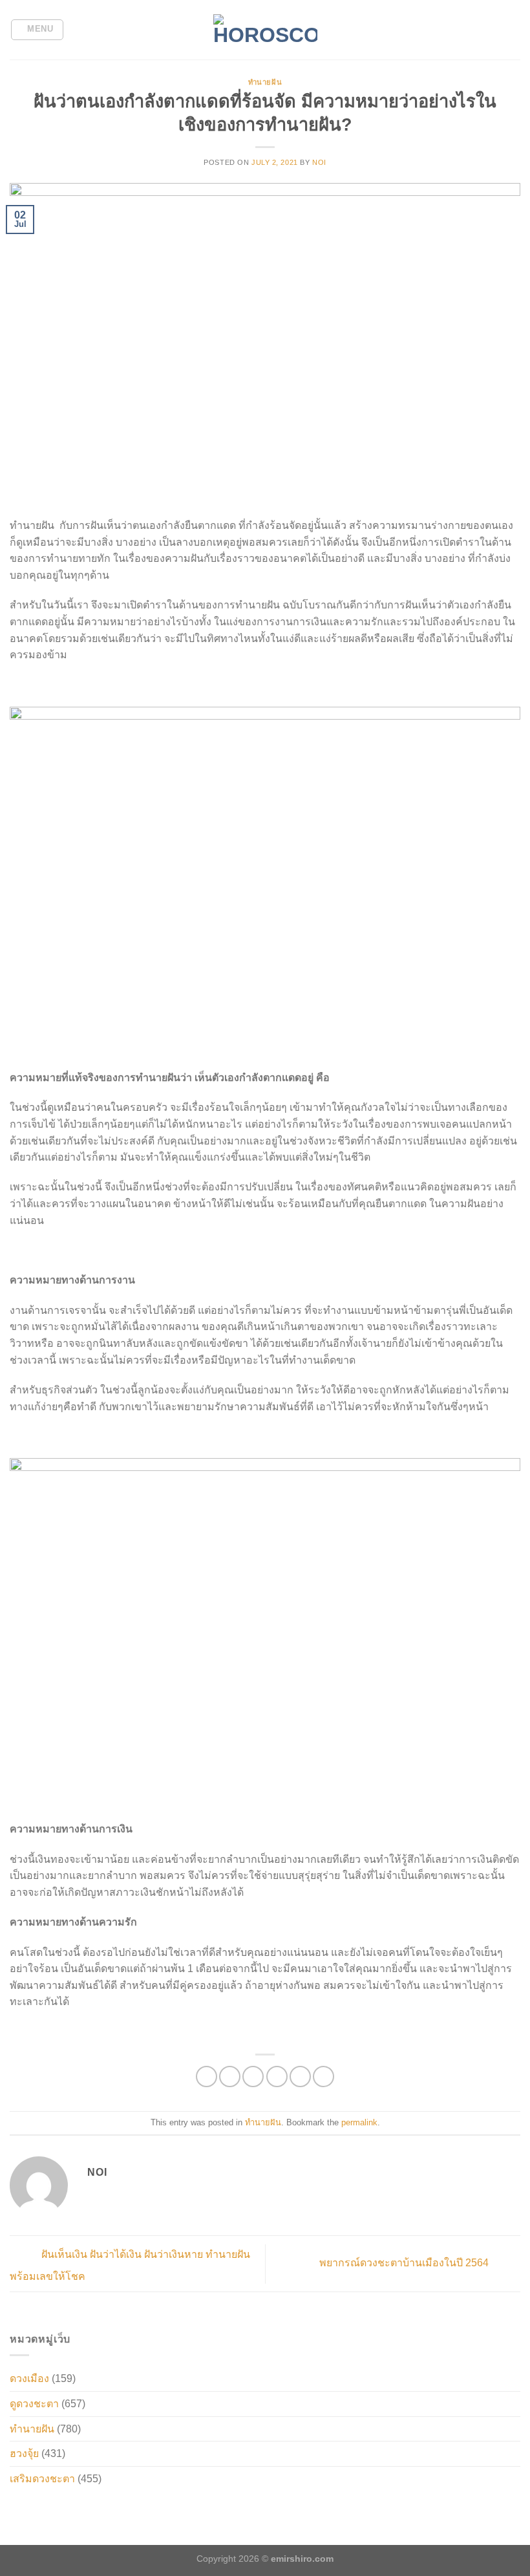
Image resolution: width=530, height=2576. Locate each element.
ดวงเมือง (29, 2378)
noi (319, 162)
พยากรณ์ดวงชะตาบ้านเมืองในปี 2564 (405, 2263)
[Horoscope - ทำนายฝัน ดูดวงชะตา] (265, 30)
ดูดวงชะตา (34, 2404)
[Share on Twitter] (253, 2077)
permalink (359, 2122)
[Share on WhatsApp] (207, 2077)
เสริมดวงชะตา (42, 2479)
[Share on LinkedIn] (323, 2077)
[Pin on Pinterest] (300, 2077)
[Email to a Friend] (277, 2077)
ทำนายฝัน (265, 82)
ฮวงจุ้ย (24, 2453)
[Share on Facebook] (230, 2077)
